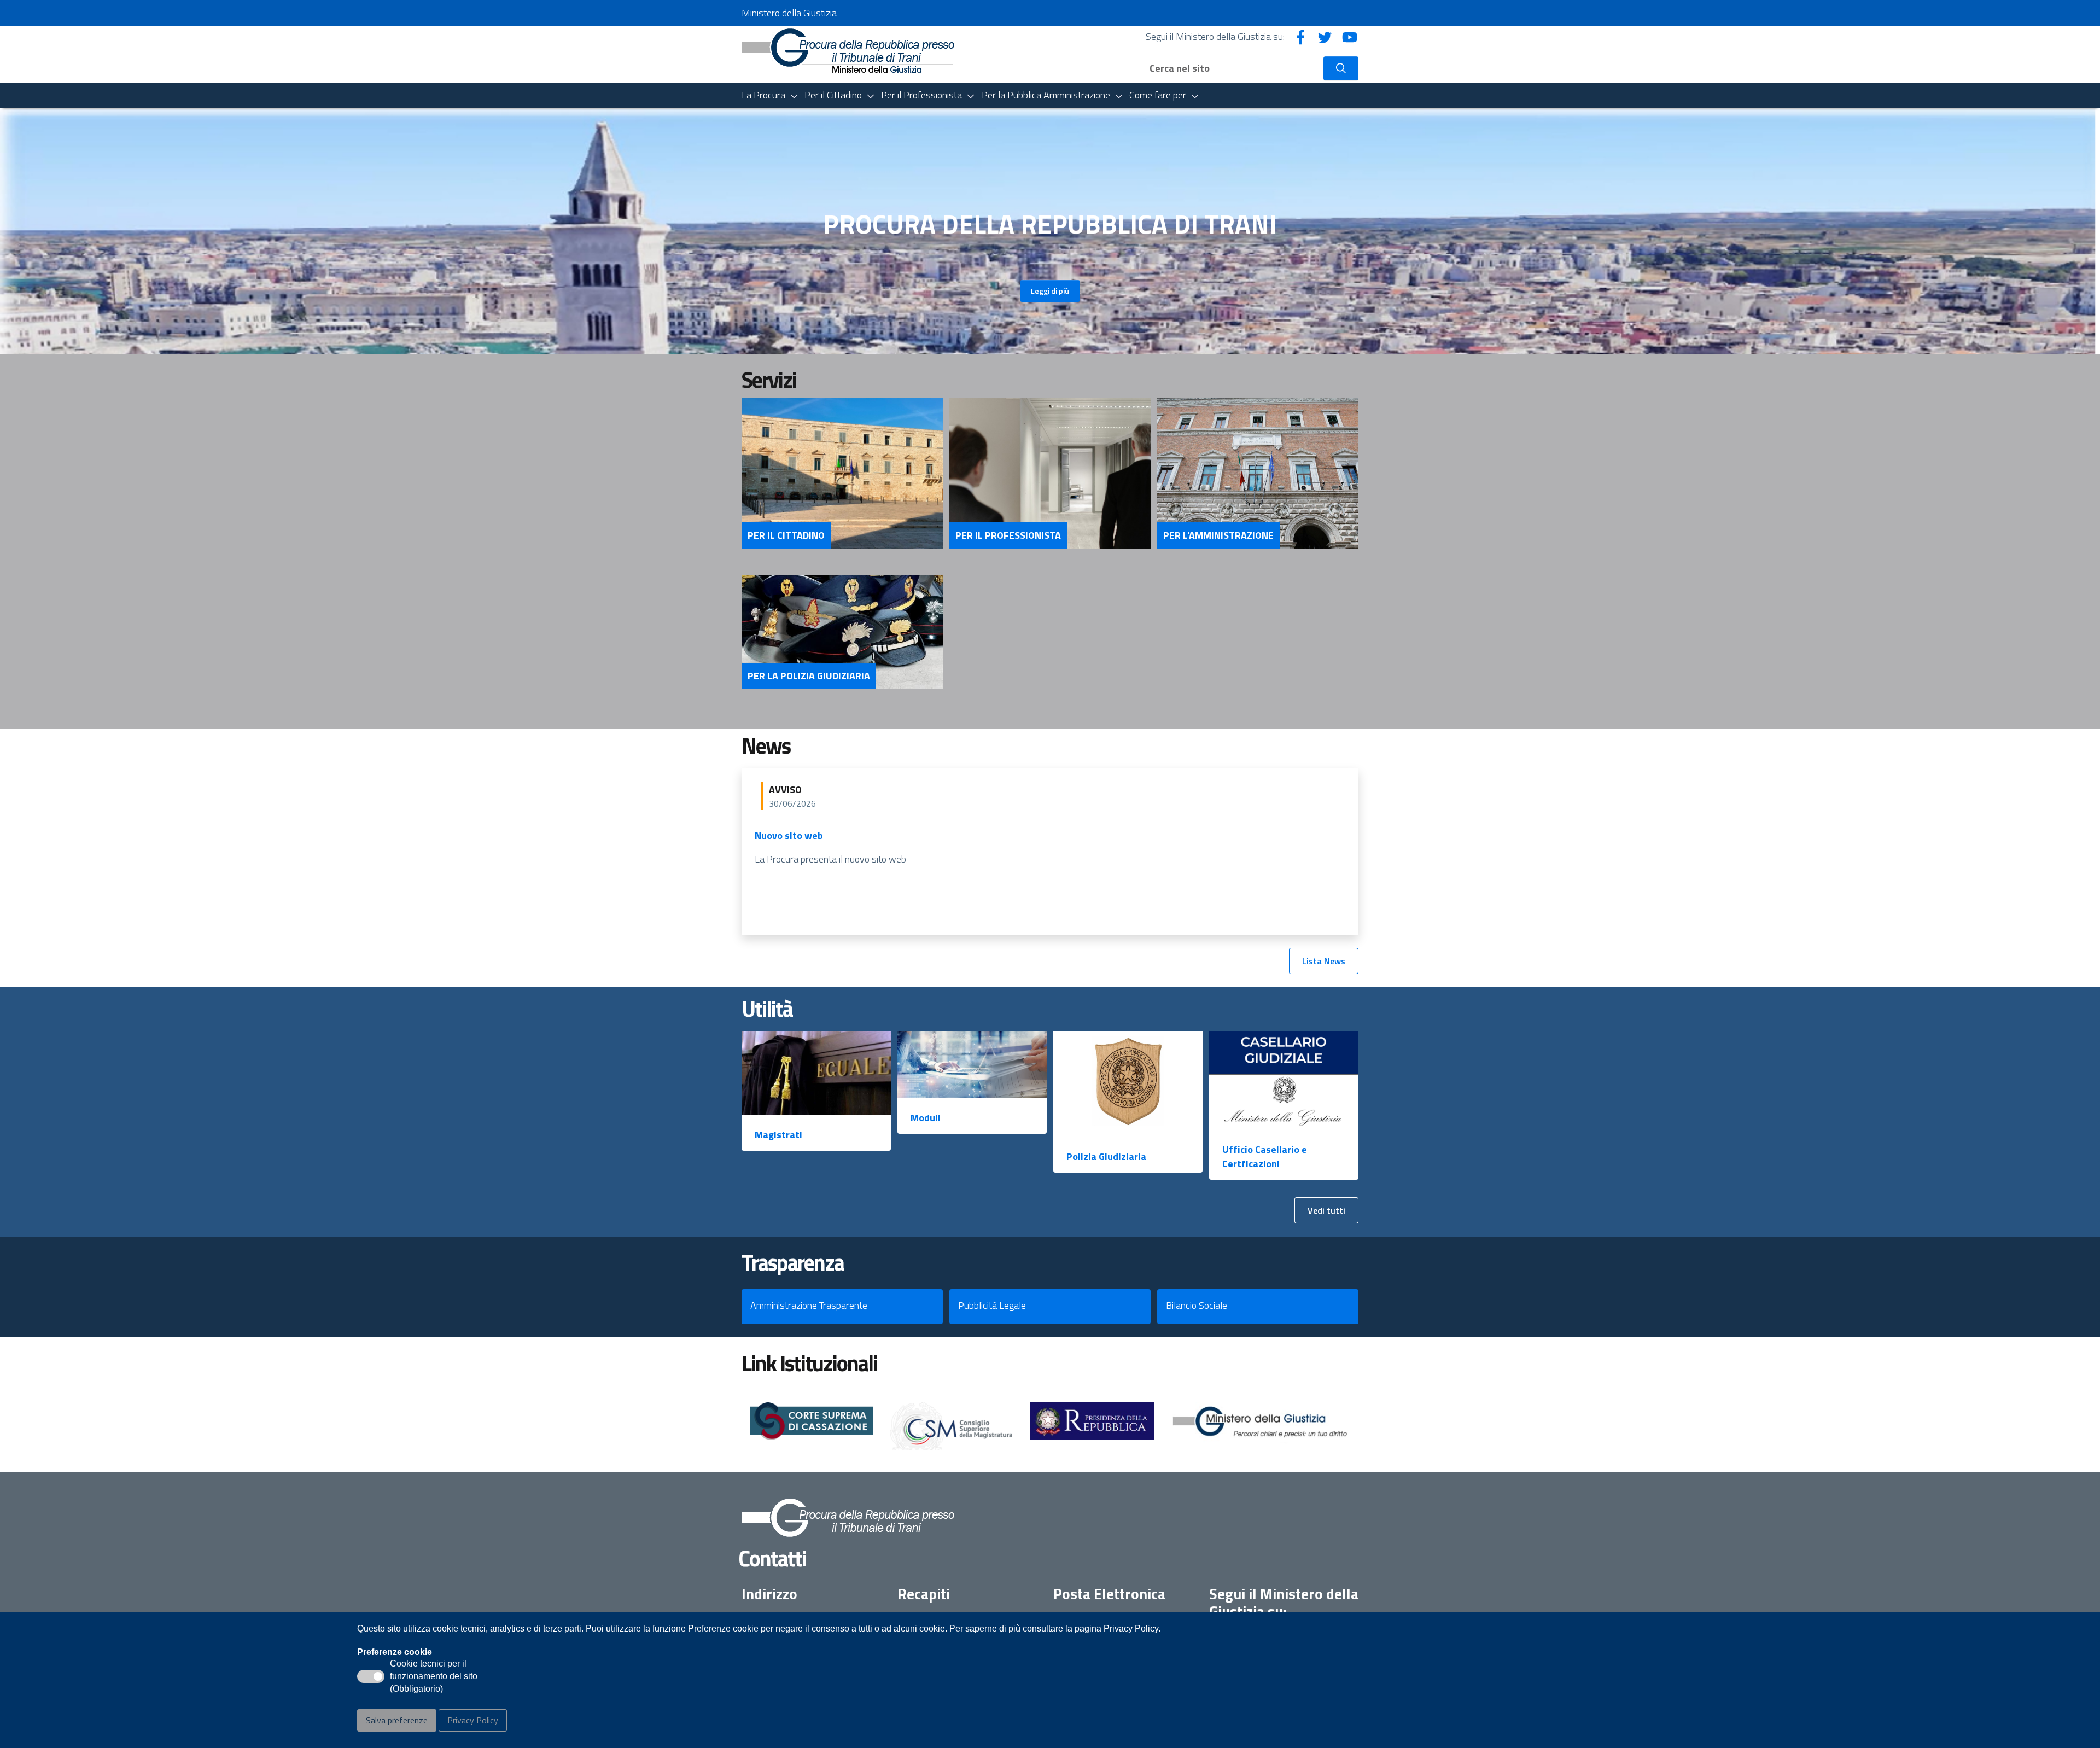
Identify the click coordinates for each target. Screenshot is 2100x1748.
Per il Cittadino (786, 535)
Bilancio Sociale (1197, 1305)
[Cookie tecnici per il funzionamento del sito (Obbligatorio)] (371, 1676)
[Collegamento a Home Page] (848, 49)
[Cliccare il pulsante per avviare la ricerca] (1341, 68)
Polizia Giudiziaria (1106, 1156)
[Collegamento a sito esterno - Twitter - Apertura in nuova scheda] (1325, 36)
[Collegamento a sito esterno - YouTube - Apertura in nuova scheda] (1350, 36)
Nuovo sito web (789, 835)
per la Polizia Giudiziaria (809, 676)
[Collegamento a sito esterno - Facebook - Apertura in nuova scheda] (1300, 36)
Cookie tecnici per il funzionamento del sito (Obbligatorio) (434, 1677)
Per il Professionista (1008, 535)
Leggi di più (1050, 291)
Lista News (1324, 961)
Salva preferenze (397, 1720)
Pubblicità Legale (992, 1305)
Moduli (926, 1118)
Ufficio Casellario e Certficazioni (1265, 1156)
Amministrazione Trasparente (809, 1305)
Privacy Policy (473, 1720)
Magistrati (778, 1135)
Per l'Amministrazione (1218, 535)
